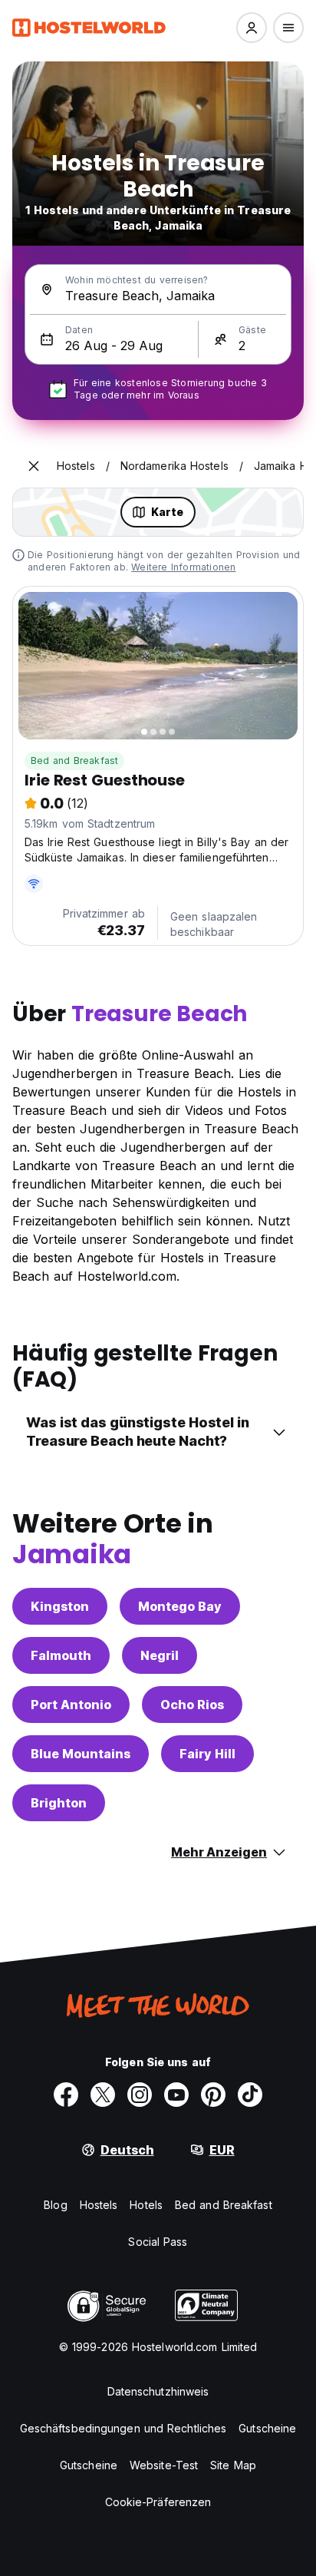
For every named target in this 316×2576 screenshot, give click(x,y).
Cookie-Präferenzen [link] (158, 2502)
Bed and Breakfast (74, 761)
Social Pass (158, 2242)
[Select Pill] (252, 28)
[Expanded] (34, 466)
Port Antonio (71, 1705)
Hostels (99, 2205)
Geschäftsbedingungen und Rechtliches (123, 2428)
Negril (160, 1655)
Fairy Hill (207, 1754)
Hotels (146, 2205)
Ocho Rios (192, 1705)
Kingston (60, 1606)
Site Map (233, 2465)
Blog (55, 2205)
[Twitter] (103, 2095)
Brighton (59, 1803)
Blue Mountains (81, 1754)
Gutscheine (267, 2428)
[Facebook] (66, 2095)
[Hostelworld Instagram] (140, 2095)
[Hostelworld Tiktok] (250, 2095)
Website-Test (164, 2465)
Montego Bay (180, 1606)
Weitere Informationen (183, 567)
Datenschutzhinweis (158, 2391)
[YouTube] (176, 2095)
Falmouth (61, 1655)
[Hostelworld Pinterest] (213, 2095)
